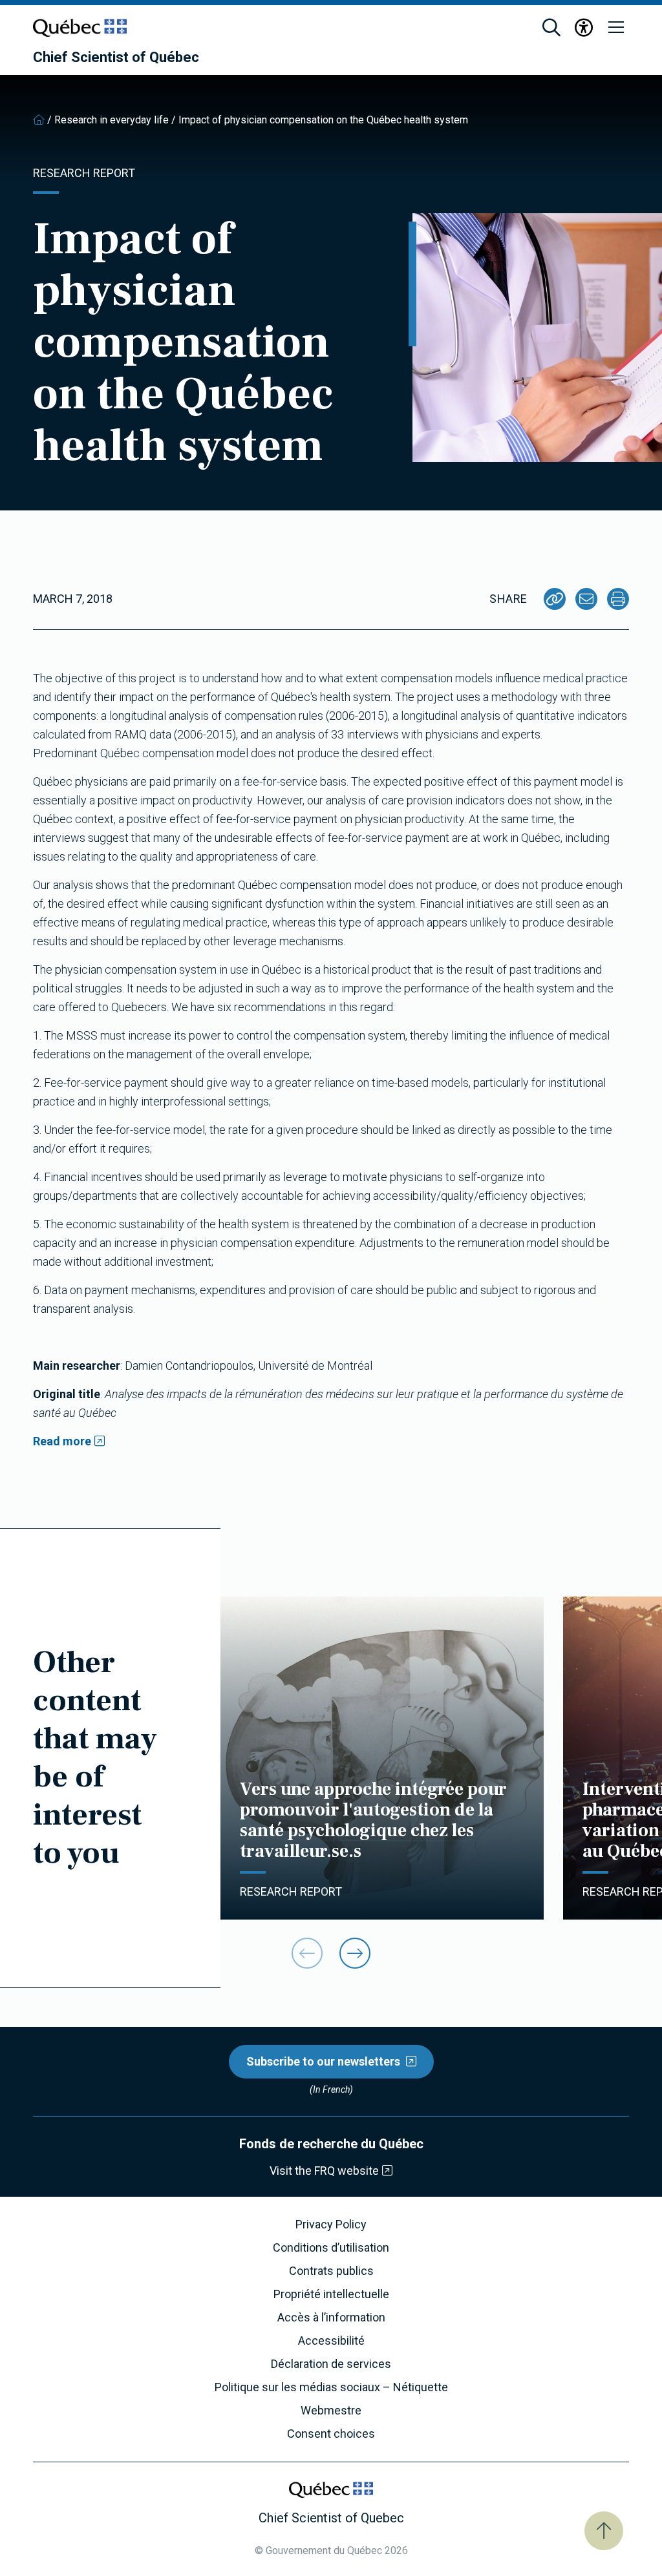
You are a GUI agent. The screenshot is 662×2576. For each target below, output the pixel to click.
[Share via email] (586, 599)
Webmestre (331, 2411)
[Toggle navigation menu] (616, 28)
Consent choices (331, 2434)
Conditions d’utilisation (331, 2248)
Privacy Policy (331, 2225)
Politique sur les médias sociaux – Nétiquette (331, 2387)
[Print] (618, 599)
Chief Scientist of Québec (116, 58)
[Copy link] (555, 599)
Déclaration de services (331, 2364)
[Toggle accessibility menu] (584, 28)
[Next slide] (355, 1953)
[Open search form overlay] (551, 28)
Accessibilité (331, 2341)
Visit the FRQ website (324, 2171)
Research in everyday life (112, 120)
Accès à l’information (331, 2318)
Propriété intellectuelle (331, 2294)
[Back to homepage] (39, 120)
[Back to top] (604, 2531)
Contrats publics (331, 2271)
